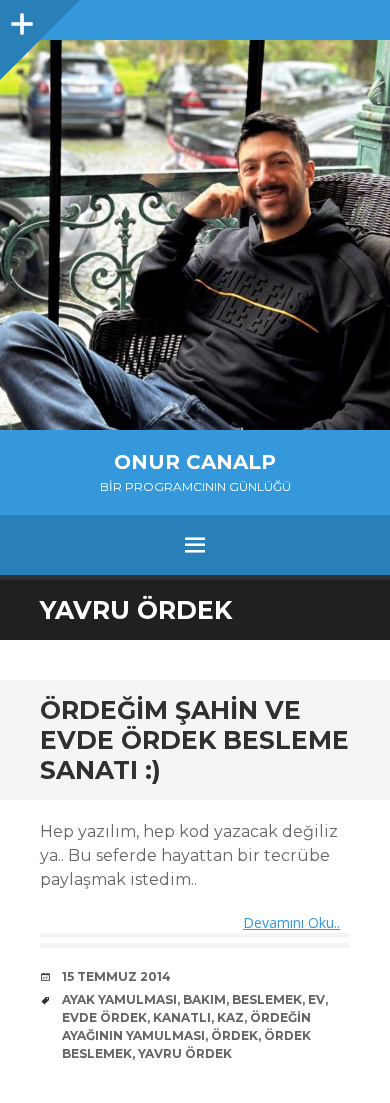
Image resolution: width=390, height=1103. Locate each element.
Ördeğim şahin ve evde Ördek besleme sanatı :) (194, 740)
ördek (234, 1035)
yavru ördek (185, 1053)
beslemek (267, 999)
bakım (204, 999)
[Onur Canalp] (195, 235)
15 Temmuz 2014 (116, 976)
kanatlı (182, 1017)
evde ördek (104, 1017)
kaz (230, 1017)
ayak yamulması (119, 999)
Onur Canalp (195, 462)
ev (316, 999)
